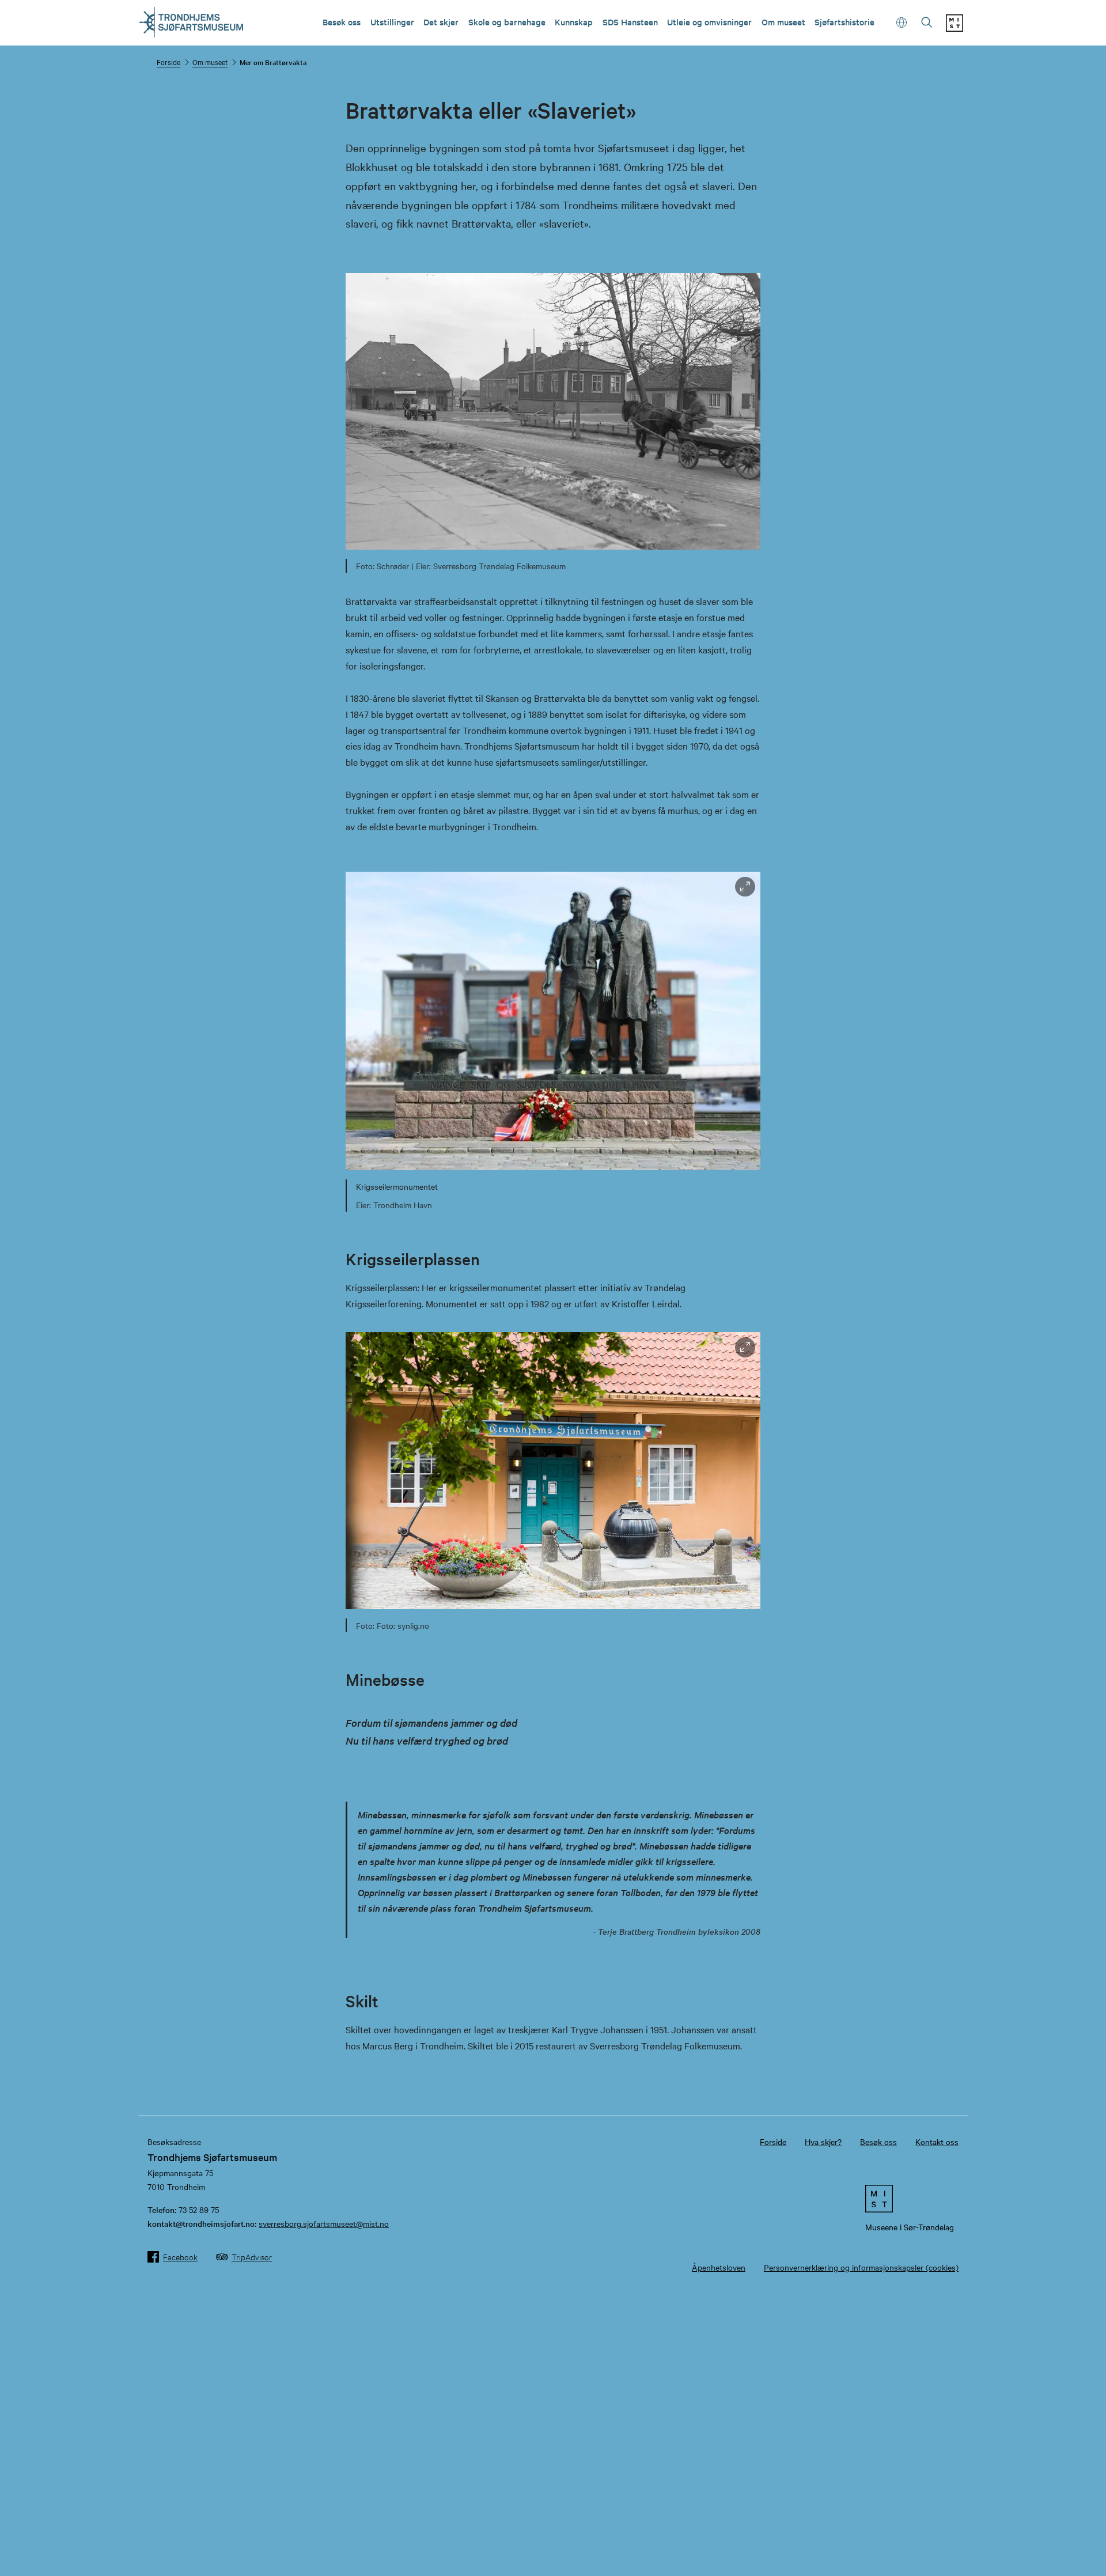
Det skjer (441, 22)
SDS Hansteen (630, 22)
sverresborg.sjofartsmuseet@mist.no (324, 2223)
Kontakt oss (937, 2142)
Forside (168, 62)
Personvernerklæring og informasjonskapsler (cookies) (861, 2267)
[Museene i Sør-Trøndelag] (955, 28)
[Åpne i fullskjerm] (745, 887)
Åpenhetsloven (719, 2267)
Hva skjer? (823, 2142)
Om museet (783, 22)
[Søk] (927, 23)
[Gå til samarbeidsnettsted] (910, 2199)
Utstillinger (392, 22)
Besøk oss (342, 22)
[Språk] (902, 23)
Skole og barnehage (507, 22)
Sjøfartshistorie (844, 22)
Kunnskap (574, 22)
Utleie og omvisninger (709, 22)
